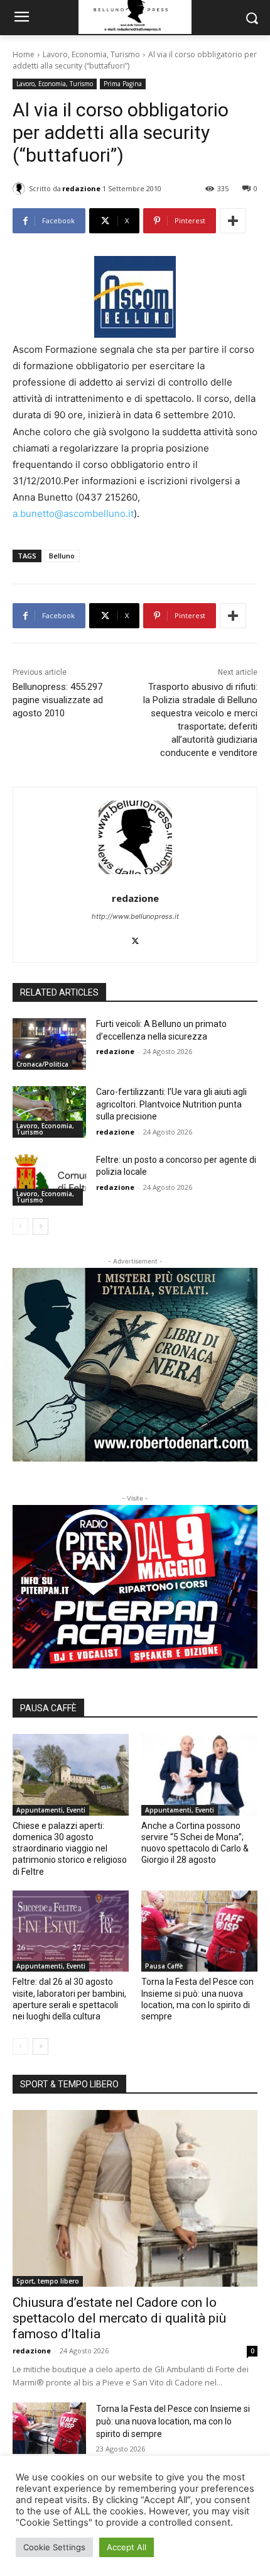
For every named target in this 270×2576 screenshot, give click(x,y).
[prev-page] (20, 1226)
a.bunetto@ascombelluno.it (73, 514)
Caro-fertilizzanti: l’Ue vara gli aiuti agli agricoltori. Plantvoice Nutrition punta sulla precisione (171, 1104)
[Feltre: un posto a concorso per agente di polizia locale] (49, 1180)
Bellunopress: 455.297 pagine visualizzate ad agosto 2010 (58, 700)
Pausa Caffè (164, 1966)
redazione (81, 188)
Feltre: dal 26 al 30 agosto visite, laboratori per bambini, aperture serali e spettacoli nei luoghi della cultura (69, 1999)
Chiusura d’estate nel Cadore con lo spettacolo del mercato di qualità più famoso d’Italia (119, 2318)
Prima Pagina (123, 84)
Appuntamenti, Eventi (51, 1810)
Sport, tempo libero (48, 2281)
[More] (233, 221)
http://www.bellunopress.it (135, 916)
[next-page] (40, 1226)
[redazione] (21, 189)
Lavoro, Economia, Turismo (91, 54)
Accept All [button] (127, 2547)
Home (24, 54)
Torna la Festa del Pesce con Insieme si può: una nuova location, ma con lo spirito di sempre (197, 1999)
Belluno (62, 556)
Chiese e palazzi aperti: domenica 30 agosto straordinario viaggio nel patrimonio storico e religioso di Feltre (70, 1849)
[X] (135, 938)
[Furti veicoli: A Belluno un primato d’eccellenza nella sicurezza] (49, 1044)
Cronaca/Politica (42, 1064)
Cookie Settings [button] (54, 2547)
